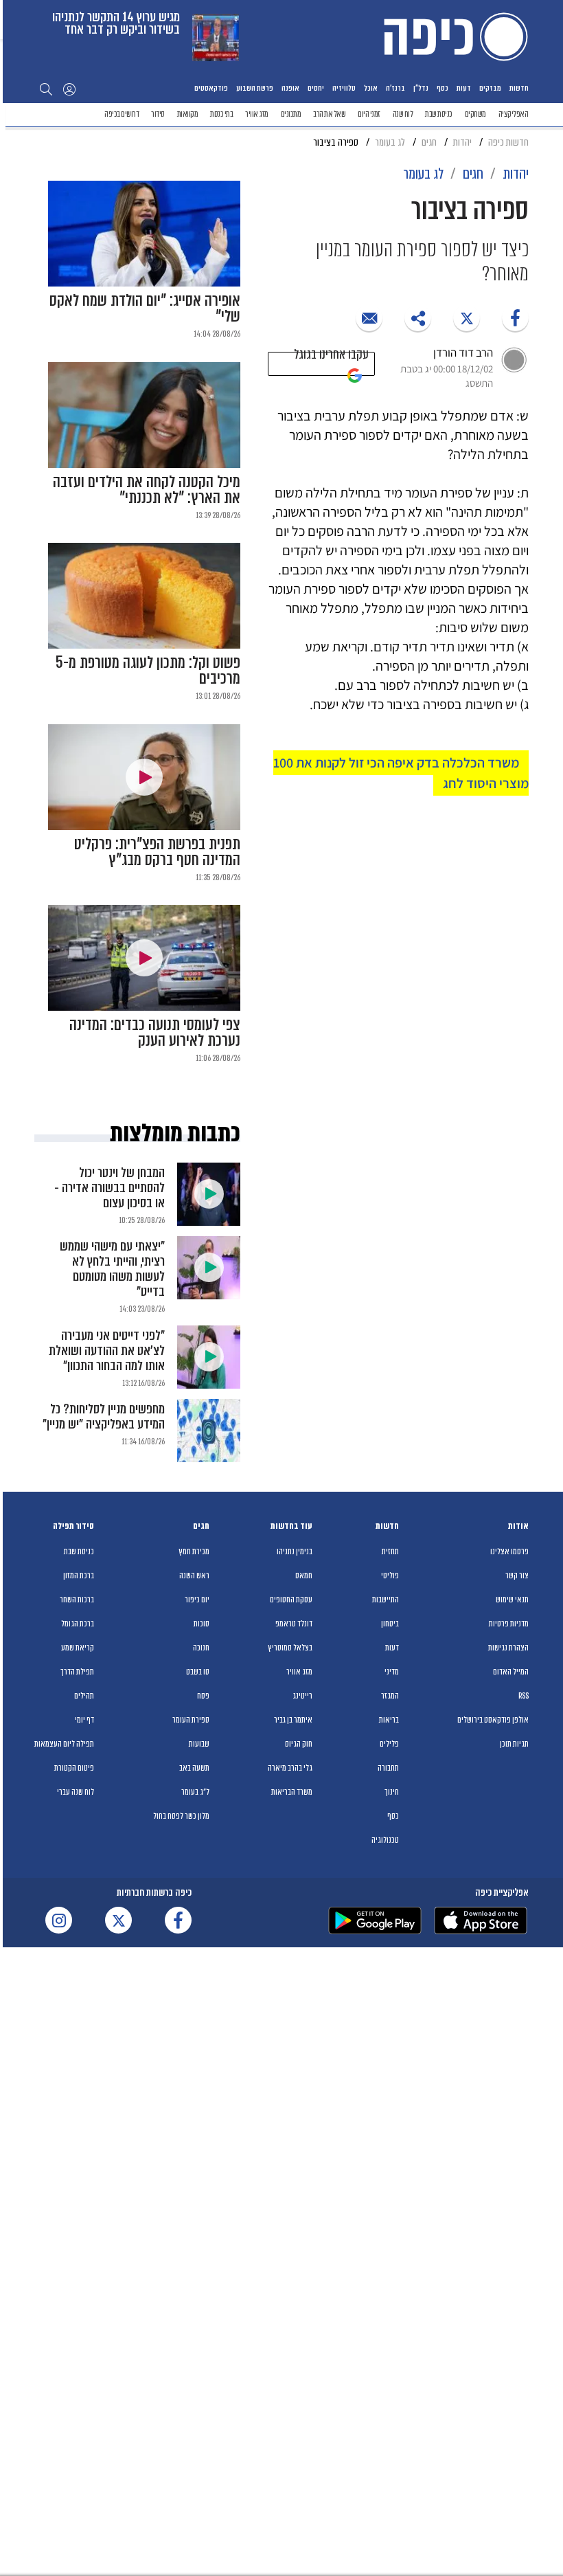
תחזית (390, 1552)
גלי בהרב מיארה (290, 1768)
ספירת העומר (191, 1720)
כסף (443, 88)
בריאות (389, 1720)
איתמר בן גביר (293, 1720)
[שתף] (515, 318)
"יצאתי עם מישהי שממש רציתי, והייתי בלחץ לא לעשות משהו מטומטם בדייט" (112, 1269)
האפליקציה (514, 114)
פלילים (389, 1744)
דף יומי (84, 1720)
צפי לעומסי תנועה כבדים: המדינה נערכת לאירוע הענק (155, 1033)
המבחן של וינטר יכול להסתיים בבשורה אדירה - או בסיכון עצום (110, 1188)
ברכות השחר (77, 1600)
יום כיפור (197, 1600)
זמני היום (369, 114)
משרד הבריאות (292, 1792)
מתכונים (291, 114)
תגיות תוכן (514, 1744)
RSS (524, 1696)
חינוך (392, 1792)
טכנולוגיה (385, 1840)
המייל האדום (511, 1672)
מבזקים (490, 88)
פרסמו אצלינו (509, 1552)
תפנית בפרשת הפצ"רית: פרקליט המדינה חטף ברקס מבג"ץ (157, 852)
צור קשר (517, 1576)
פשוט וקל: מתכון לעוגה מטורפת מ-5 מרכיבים (148, 671)
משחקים (475, 114)
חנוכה (201, 1648)
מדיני (392, 1672)
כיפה (453, 36)
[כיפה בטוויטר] (118, 1920)
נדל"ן (421, 88)
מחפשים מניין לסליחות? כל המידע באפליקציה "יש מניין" (104, 1416)
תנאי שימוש (512, 1600)
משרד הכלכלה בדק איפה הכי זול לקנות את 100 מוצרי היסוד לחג (401, 773)
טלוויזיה (344, 88)
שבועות (199, 1744)
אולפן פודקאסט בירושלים (493, 1720)
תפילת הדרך (77, 1672)
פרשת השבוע (255, 88)
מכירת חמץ (194, 1552)
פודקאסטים (211, 88)
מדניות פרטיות (509, 1624)
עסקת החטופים (291, 1600)
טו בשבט (198, 1672)
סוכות (202, 1624)
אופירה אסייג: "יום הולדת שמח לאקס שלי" (145, 309)
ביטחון (390, 1624)
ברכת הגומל (78, 1624)
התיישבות (386, 1600)
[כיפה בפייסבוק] (178, 1920)
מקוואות (188, 114)
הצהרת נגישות (508, 1648)
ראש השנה (194, 1576)
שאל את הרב (329, 114)
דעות (464, 88)
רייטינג (302, 1696)
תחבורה (388, 1768)
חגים (201, 1526)
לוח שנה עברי (76, 1792)
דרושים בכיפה (122, 114)
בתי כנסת (221, 114)
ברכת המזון (79, 1576)
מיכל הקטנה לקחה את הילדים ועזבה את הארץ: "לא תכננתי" (147, 490)
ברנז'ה (395, 88)
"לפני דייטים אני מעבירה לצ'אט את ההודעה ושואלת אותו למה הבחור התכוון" (107, 1351)
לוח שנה (403, 114)
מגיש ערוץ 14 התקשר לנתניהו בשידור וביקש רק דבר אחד (116, 23)
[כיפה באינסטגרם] (59, 1920)
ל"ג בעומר (195, 1792)
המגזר (390, 1696)
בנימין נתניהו (295, 1552)
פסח (203, 1696)
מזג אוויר (257, 114)
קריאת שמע (78, 1648)
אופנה (290, 88)
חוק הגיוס (299, 1744)
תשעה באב (194, 1768)
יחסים (316, 88)
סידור (158, 114)
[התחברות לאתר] (69, 89)
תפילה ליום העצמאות (64, 1744)
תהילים (84, 1696)
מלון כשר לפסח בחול (181, 1816)
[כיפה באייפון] (481, 1920)
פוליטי (390, 1576)
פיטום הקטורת (74, 1768)
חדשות (519, 88)
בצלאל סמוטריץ (290, 1648)
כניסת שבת (439, 114)
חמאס (304, 1576)
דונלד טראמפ (294, 1624)
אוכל (371, 88)
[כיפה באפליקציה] (375, 1920)
